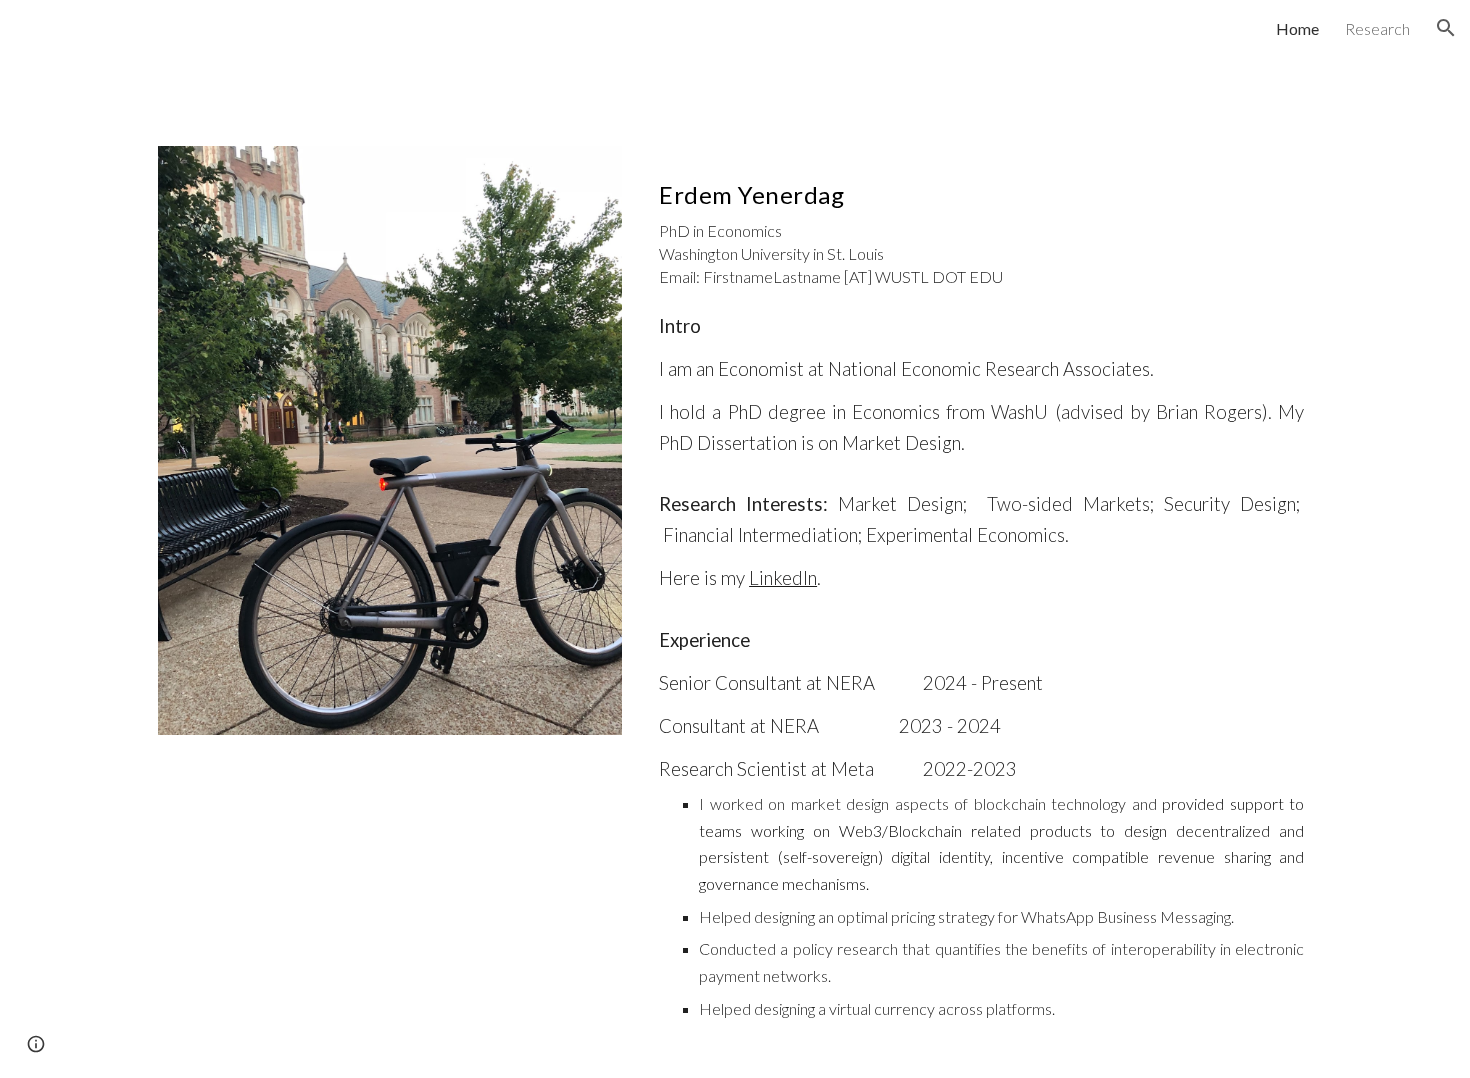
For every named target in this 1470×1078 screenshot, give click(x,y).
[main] (981, 221)
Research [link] (1377, 28)
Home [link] (1297, 28)
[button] (1446, 28)
